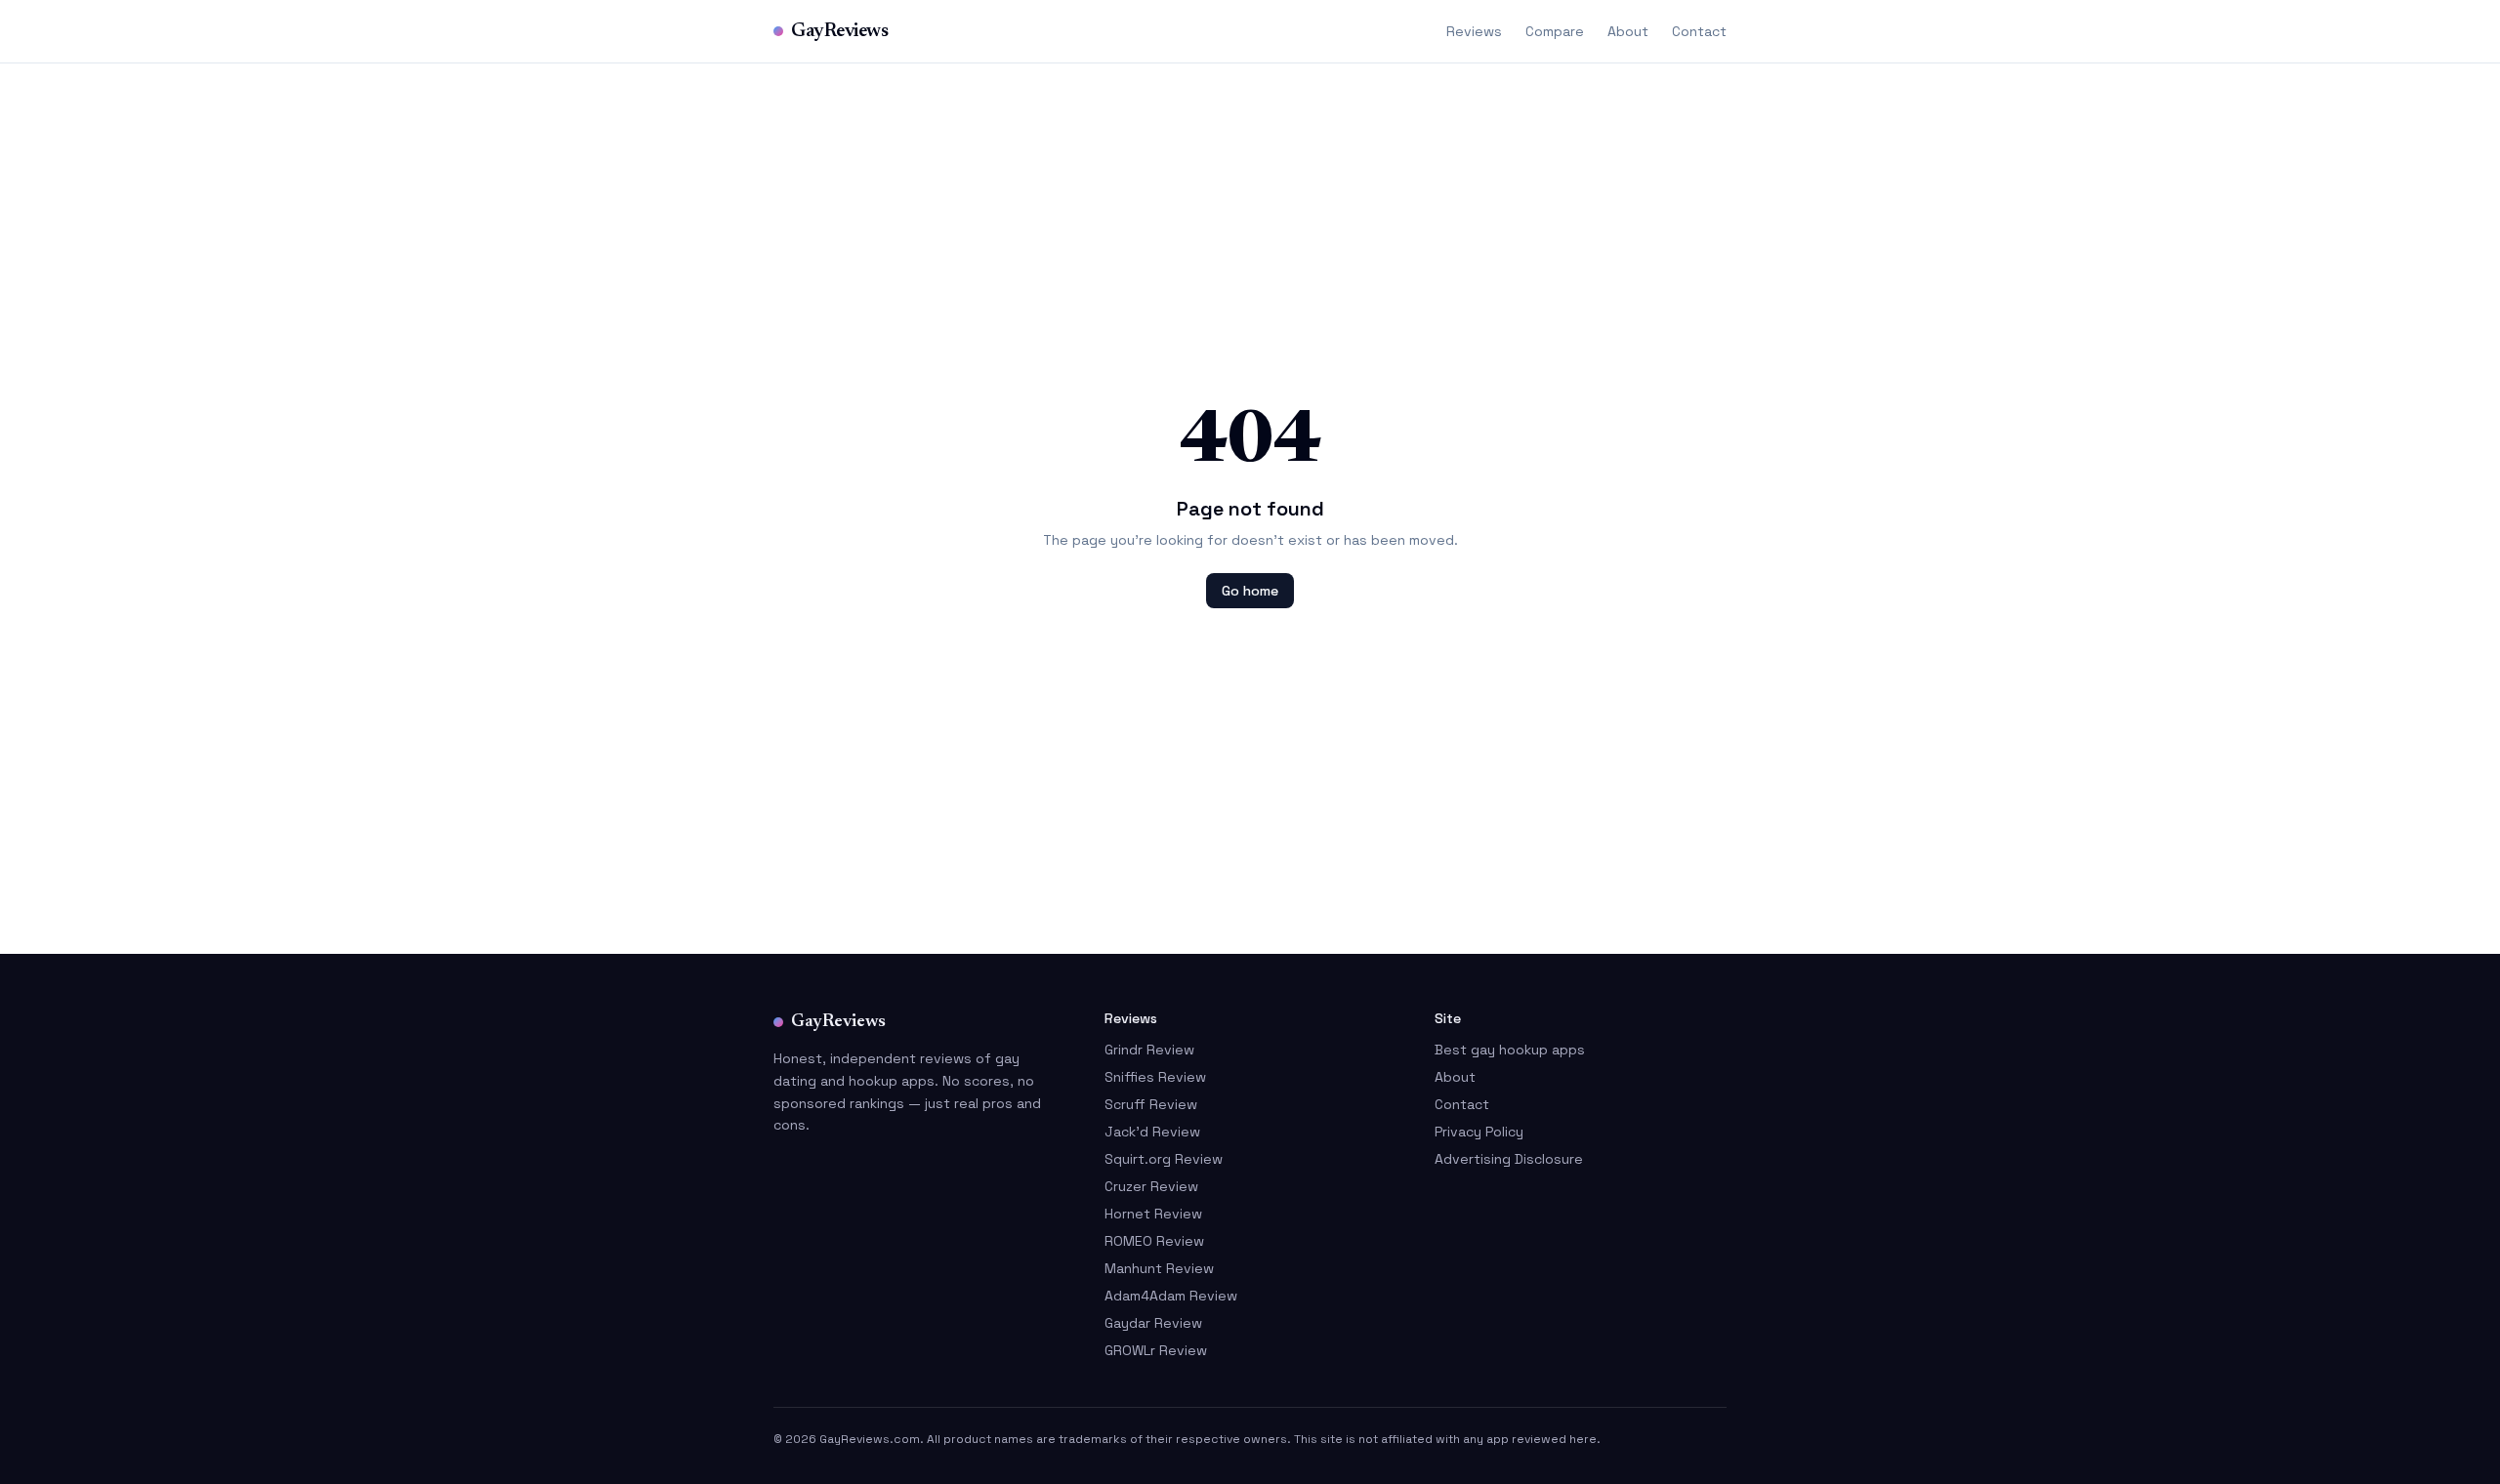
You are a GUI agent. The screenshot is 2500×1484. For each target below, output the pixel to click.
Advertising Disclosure (1509, 1159)
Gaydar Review (1153, 1323)
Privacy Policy (1479, 1132)
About (1628, 31)
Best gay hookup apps (1510, 1050)
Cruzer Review (1151, 1186)
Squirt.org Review (1164, 1159)
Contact (1699, 31)
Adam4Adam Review (1171, 1296)
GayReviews (839, 31)
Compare (1555, 31)
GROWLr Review (1156, 1350)
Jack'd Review (1152, 1132)
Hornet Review (1153, 1214)
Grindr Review (1149, 1050)
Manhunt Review (1159, 1268)
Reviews (1474, 31)
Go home (1250, 591)
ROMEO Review (1154, 1241)
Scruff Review (1151, 1104)
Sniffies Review (1155, 1077)
